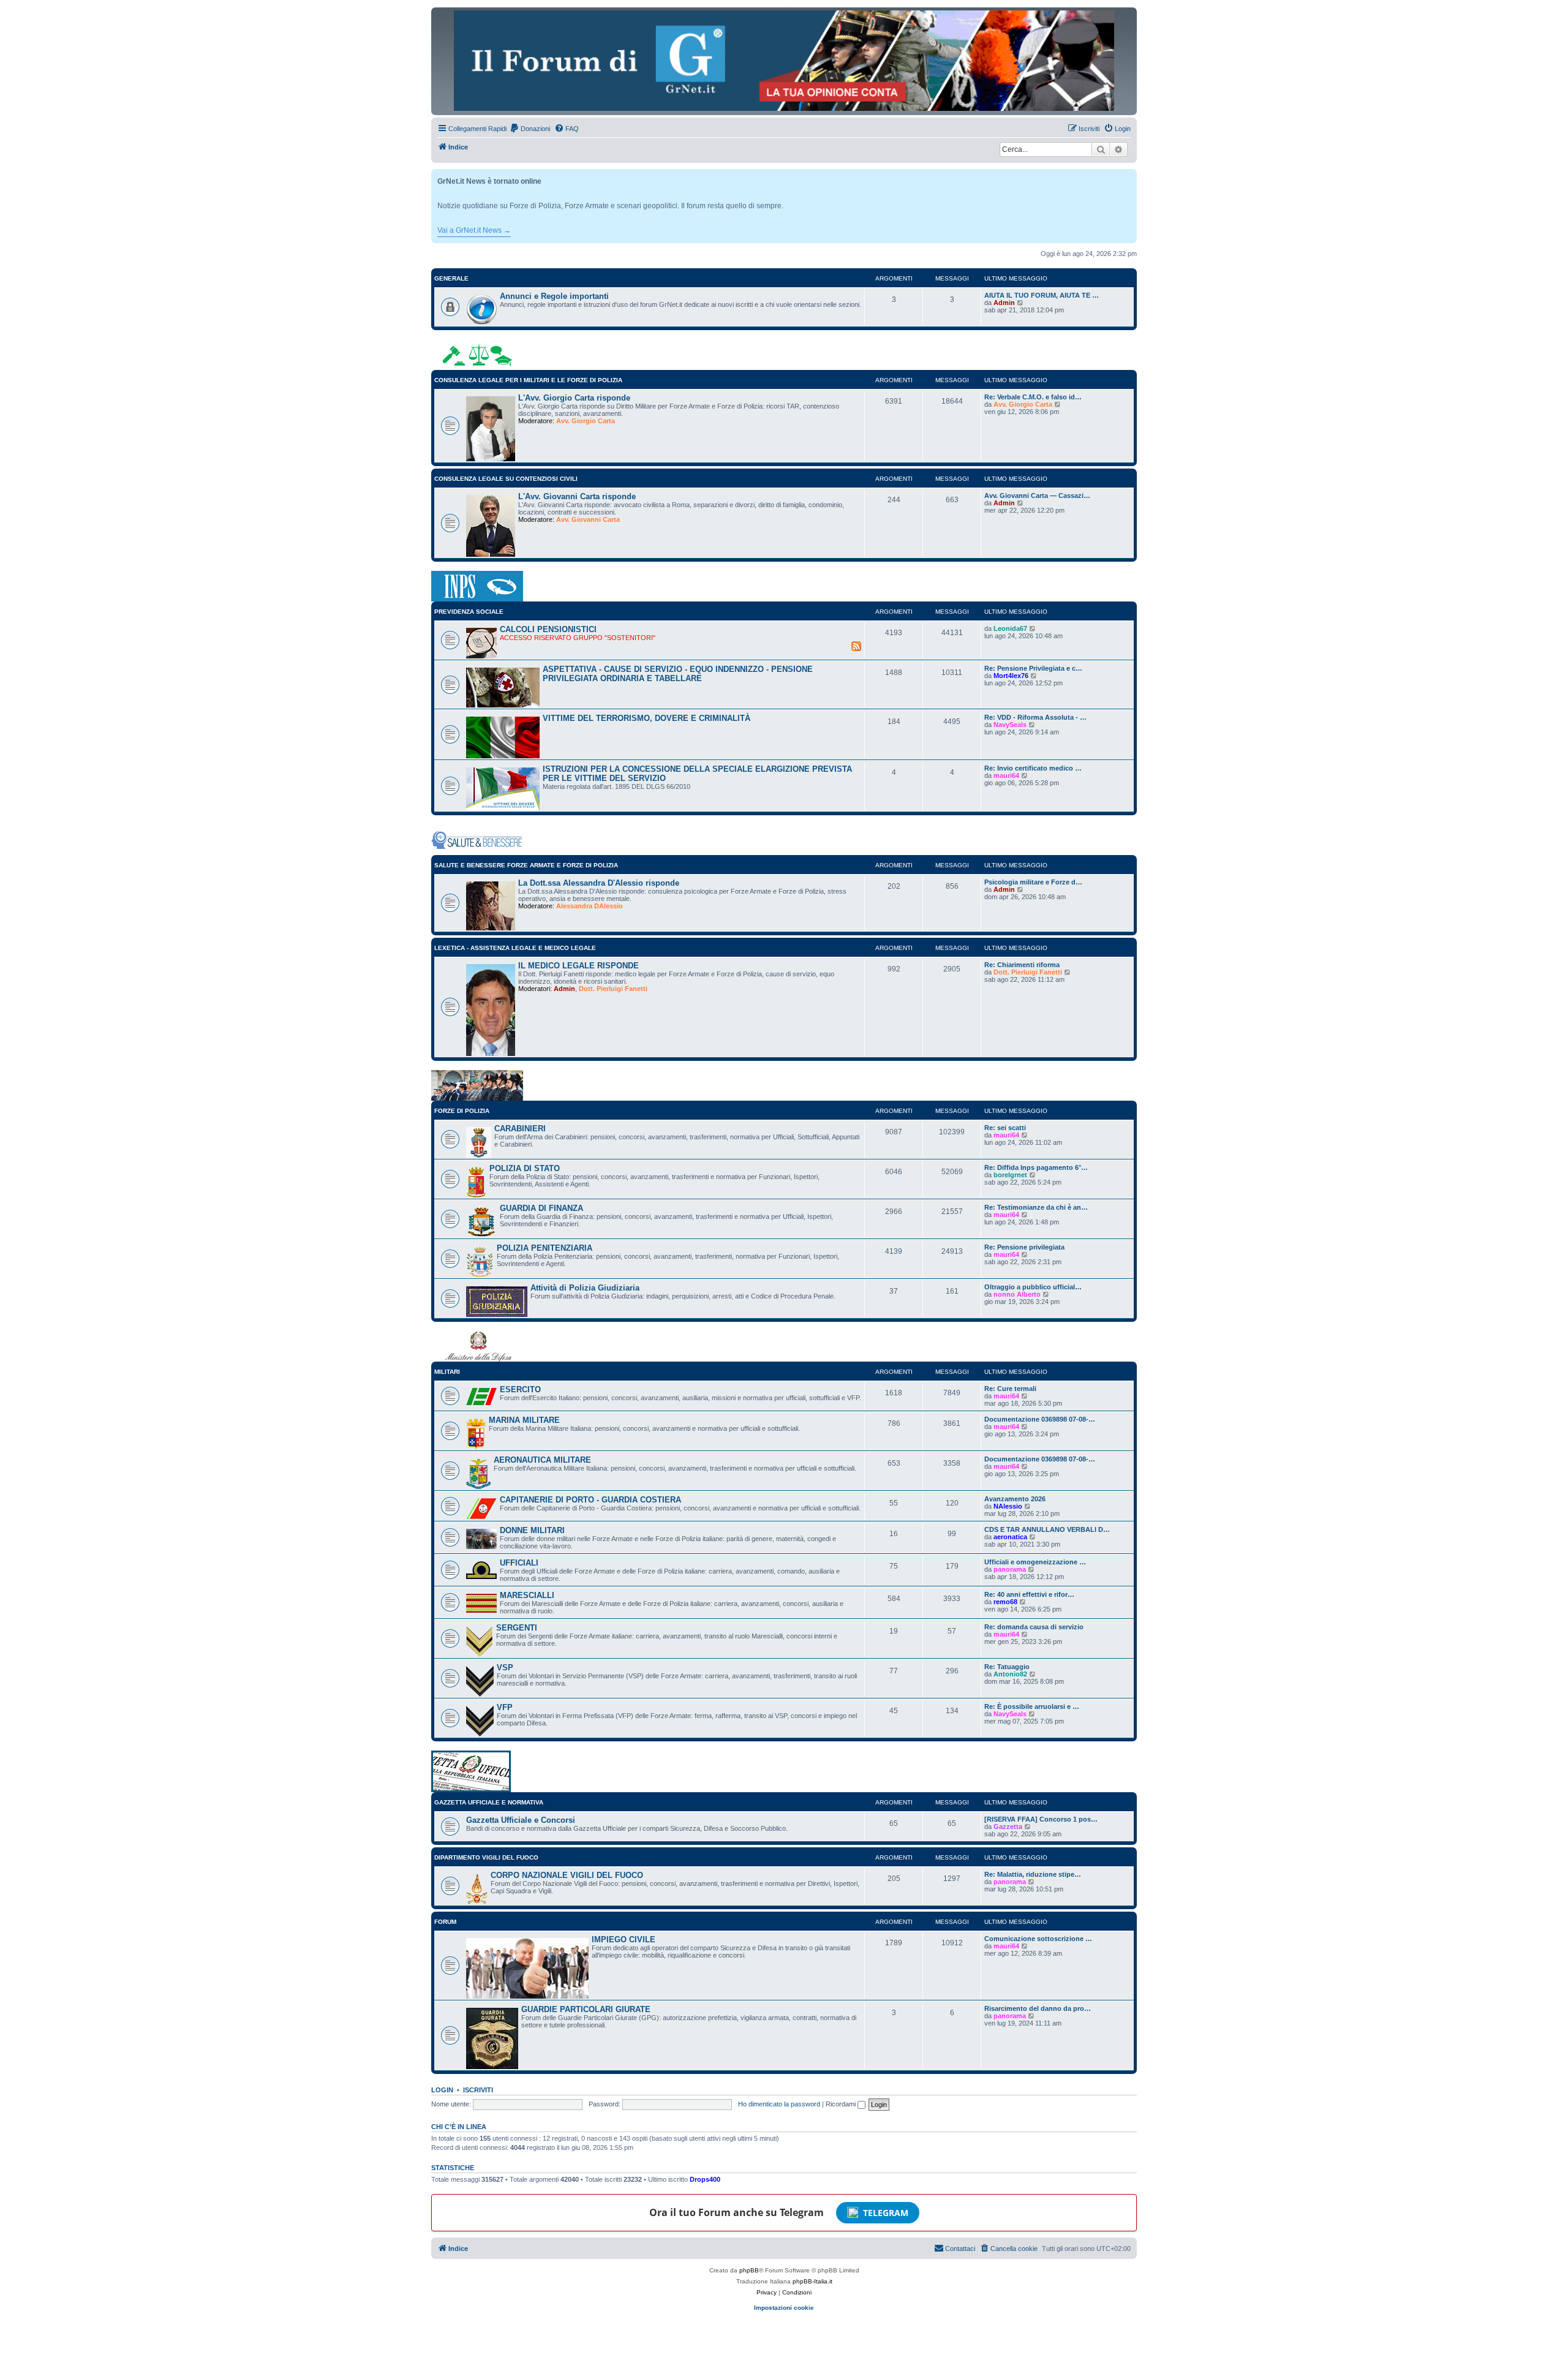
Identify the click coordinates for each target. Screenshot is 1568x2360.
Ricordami (842, 2104)
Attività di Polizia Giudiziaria (585, 1288)
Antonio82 (1010, 1674)
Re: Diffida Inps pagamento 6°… (1036, 1167)
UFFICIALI (519, 1563)
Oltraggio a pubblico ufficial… (1033, 1287)
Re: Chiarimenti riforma (1022, 965)
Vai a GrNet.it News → (474, 230)
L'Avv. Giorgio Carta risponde (574, 398)
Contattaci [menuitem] (960, 2249)
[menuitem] (530, 129)
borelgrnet (1010, 1175)
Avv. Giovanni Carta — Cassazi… (1037, 496)
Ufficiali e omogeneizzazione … (1035, 1562)
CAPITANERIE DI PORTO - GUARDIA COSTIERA (590, 1500)
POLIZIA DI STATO (525, 1168)
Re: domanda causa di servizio (1034, 1627)
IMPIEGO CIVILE (624, 1940)
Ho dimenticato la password (779, 2104)
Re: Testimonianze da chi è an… (1036, 1207)
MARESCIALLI (527, 1595)
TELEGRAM (886, 2213)
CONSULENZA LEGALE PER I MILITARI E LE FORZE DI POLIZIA (528, 380)
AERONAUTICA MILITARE (542, 1460)
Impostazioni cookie (784, 2308)
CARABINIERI (520, 1129)
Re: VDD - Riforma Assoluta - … (1035, 717)
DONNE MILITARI (532, 1530)
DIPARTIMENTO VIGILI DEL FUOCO (486, 1857)
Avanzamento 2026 (1015, 1499)
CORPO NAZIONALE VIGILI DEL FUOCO (567, 1875)
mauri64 (1006, 775)
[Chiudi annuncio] (1129, 176)
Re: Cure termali (1010, 1389)
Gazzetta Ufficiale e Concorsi (521, 1820)
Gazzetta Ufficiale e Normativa (489, 1802)
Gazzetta (1008, 1827)
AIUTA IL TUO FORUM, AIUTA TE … (1042, 295)
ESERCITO (520, 1389)
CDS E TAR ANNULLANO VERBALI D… (1047, 1529)
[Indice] (784, 61)
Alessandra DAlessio (590, 906)
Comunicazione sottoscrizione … (1038, 1939)
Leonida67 (1010, 628)
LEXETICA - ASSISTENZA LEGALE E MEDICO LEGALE (515, 948)
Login (442, 2090)
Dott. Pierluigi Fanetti (613, 989)
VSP (505, 1668)
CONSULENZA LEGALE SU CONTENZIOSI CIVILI (506, 479)
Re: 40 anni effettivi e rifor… (1029, 1594)
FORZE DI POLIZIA (462, 1111)
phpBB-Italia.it (812, 2281)
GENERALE (451, 278)
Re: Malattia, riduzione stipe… (1033, 1874)
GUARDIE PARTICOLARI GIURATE (586, 2009)
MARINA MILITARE (524, 1420)
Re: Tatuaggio (1007, 1667)
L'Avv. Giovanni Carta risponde (577, 496)
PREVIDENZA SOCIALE (469, 612)
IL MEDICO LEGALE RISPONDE (579, 966)
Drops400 (705, 2179)
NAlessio (1008, 1506)
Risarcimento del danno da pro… (1038, 2008)
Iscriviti (478, 2090)
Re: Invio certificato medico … (1033, 768)
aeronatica (1010, 1537)
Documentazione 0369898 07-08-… (1040, 1419)
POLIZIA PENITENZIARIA (545, 1248)
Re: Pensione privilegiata (1024, 1247)
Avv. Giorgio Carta (586, 421)
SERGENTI (517, 1628)
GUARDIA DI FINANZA (541, 1208)
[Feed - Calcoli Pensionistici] (856, 646)
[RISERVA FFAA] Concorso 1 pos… (1041, 1819)
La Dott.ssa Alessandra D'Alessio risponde (599, 883)
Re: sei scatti (1005, 1128)
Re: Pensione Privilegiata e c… (1033, 668)
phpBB (749, 2270)
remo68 (1005, 1602)
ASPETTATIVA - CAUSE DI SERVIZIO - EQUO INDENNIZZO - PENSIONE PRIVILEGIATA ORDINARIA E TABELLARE (678, 674)
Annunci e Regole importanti (554, 296)
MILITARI (447, 1372)
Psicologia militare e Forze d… (1033, 882)
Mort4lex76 (1011, 676)
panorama (1010, 1569)
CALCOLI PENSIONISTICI (548, 629)
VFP (505, 1707)
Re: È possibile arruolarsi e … (1032, 1706)
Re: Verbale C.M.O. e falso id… (1033, 397)
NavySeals (1010, 725)
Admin (1004, 303)
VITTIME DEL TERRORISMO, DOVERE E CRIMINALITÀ (646, 718)
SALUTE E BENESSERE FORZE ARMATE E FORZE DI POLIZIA (526, 865)
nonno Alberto (1017, 1294)
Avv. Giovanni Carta (588, 519)
